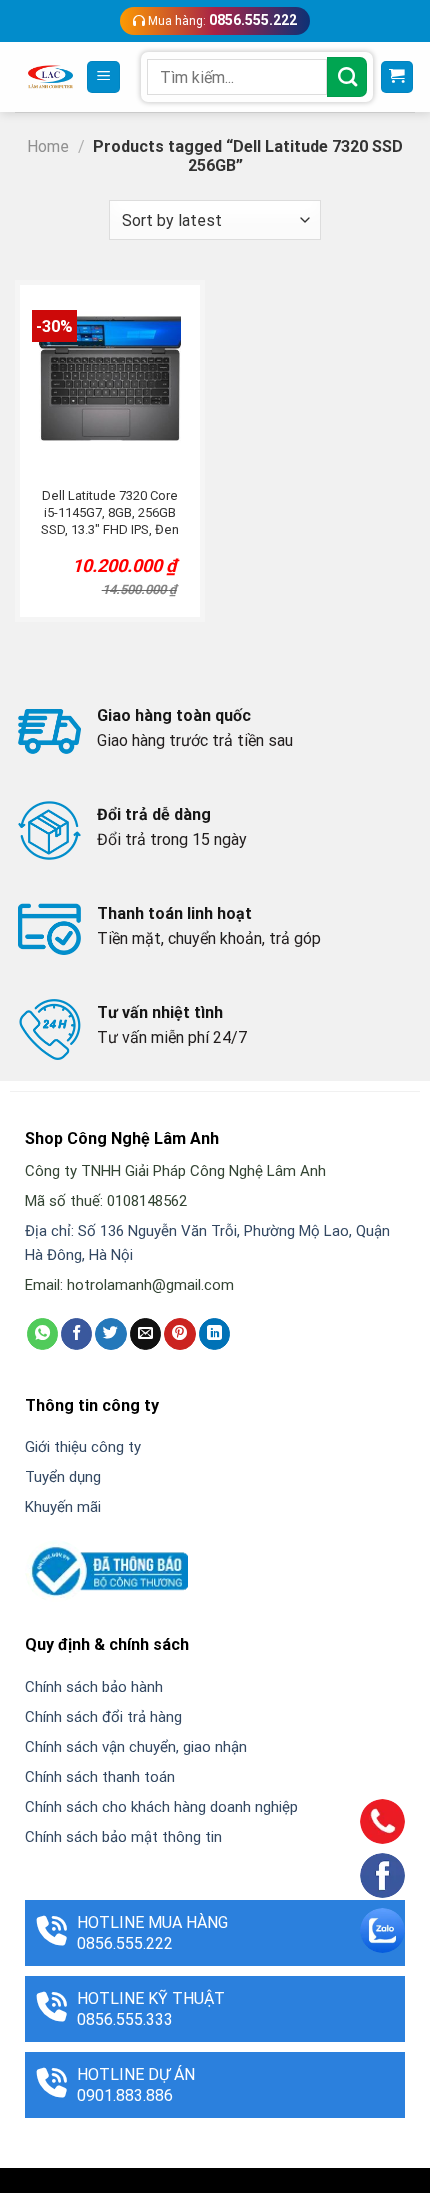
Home (48, 146)
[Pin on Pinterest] (179, 1334)
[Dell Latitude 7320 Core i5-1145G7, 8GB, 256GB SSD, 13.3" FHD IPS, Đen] (110, 378)
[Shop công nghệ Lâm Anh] (50, 76)
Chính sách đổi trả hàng (103, 1717)
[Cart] (397, 77)
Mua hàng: (221, 20)
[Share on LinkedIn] (214, 1334)
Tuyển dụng (63, 1477)
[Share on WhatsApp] (42, 1334)
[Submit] (347, 77)
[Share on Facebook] (76, 1334)
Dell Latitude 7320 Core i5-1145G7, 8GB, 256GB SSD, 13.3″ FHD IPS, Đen (110, 512)
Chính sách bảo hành (94, 1687)
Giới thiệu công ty (83, 1447)
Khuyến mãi (63, 1507)
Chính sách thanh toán (100, 1777)
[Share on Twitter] (110, 1334)
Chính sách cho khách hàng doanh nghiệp (161, 1807)
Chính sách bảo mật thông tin (123, 1837)
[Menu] (103, 77)
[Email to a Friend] (145, 1334)
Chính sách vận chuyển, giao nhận (136, 1747)
